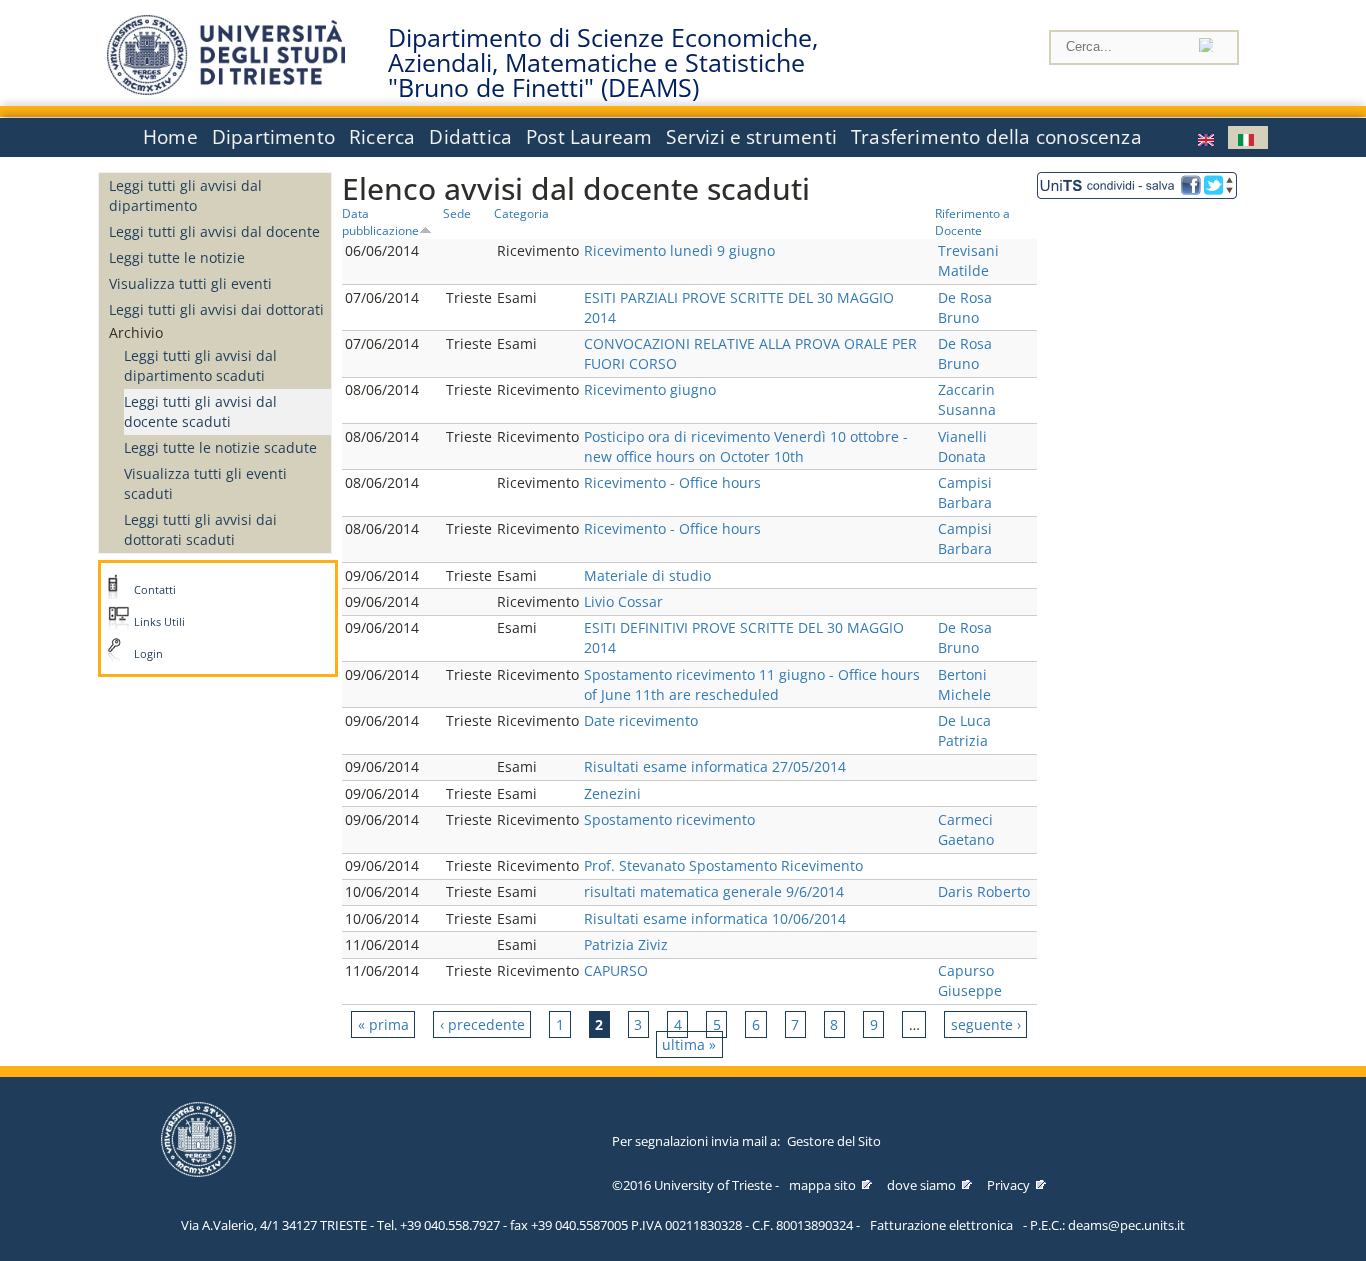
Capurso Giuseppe (970, 980)
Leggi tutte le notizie (177, 257)
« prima (383, 1024)
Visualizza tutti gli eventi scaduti (205, 483)
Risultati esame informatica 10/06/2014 (715, 918)
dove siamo (921, 1185)
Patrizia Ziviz (626, 944)
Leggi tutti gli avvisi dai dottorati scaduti (200, 529)
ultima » (689, 1044)
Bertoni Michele (964, 684)
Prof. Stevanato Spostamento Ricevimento (723, 865)
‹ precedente (482, 1024)
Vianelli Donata (962, 446)
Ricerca (382, 137)
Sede (457, 213)
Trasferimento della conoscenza (996, 137)
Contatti (155, 590)
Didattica (470, 137)
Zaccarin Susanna (967, 399)
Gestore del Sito (834, 1141)
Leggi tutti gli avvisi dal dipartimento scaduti (200, 365)
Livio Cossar (623, 601)
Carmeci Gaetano (966, 829)
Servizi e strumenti (751, 137)
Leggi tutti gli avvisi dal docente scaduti (200, 411)
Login (148, 654)
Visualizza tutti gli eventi (190, 283)
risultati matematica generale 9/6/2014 (714, 891)
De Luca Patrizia (964, 730)
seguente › (986, 1024)
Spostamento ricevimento (669, 819)
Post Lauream (589, 137)
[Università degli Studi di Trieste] (226, 89)
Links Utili (159, 622)
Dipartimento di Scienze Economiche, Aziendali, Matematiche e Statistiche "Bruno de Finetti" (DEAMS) (603, 63)
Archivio (136, 332)
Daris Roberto (984, 891)
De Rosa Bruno (965, 307)
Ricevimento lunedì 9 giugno (679, 250)
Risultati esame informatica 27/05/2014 (715, 766)
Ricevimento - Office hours (672, 482)
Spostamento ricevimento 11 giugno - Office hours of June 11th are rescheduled (752, 684)
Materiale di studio (647, 575)
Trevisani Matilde (968, 260)
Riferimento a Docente (972, 221)
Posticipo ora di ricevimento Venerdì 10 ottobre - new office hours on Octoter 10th (746, 446)
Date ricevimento (641, 720)
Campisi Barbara (965, 492)
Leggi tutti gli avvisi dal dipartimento (185, 195)
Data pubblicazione (380, 221)
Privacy (1008, 1185)
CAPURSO (616, 970)
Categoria (521, 213)
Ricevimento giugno (650, 389)
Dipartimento (273, 137)
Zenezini (612, 793)
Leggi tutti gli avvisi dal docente (214, 231)
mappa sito (822, 1185)
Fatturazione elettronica (941, 1225)
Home (170, 137)
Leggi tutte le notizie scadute (220, 447)
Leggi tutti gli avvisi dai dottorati (216, 309)
